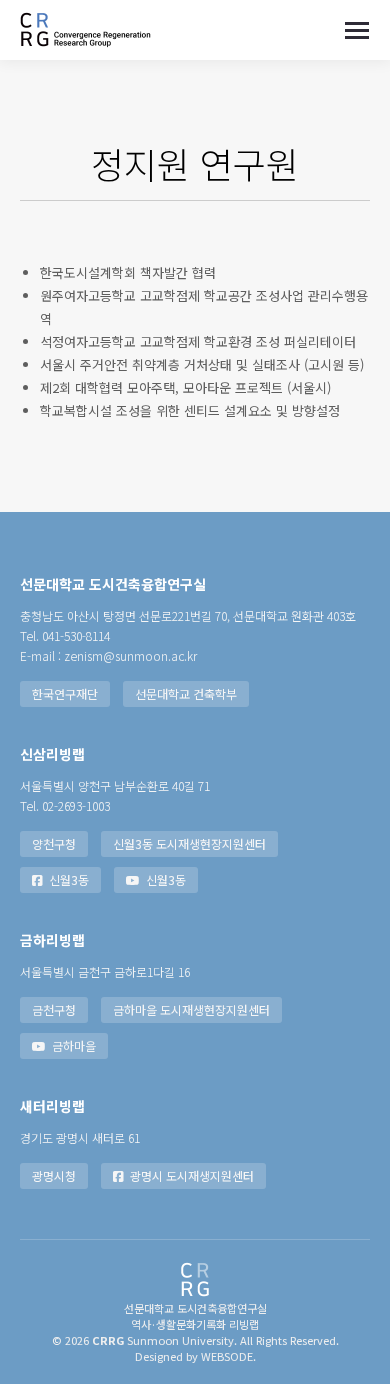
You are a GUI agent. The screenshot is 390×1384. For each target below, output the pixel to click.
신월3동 (69, 879)
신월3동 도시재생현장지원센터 (189, 843)
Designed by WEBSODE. (195, 1356)
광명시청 (54, 1175)
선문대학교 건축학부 (186, 693)
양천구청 (54, 843)
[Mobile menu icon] (357, 30)
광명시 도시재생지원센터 (192, 1175)
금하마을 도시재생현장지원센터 (191, 1009)
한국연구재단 (65, 693)
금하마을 (74, 1045)
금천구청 (54, 1009)
